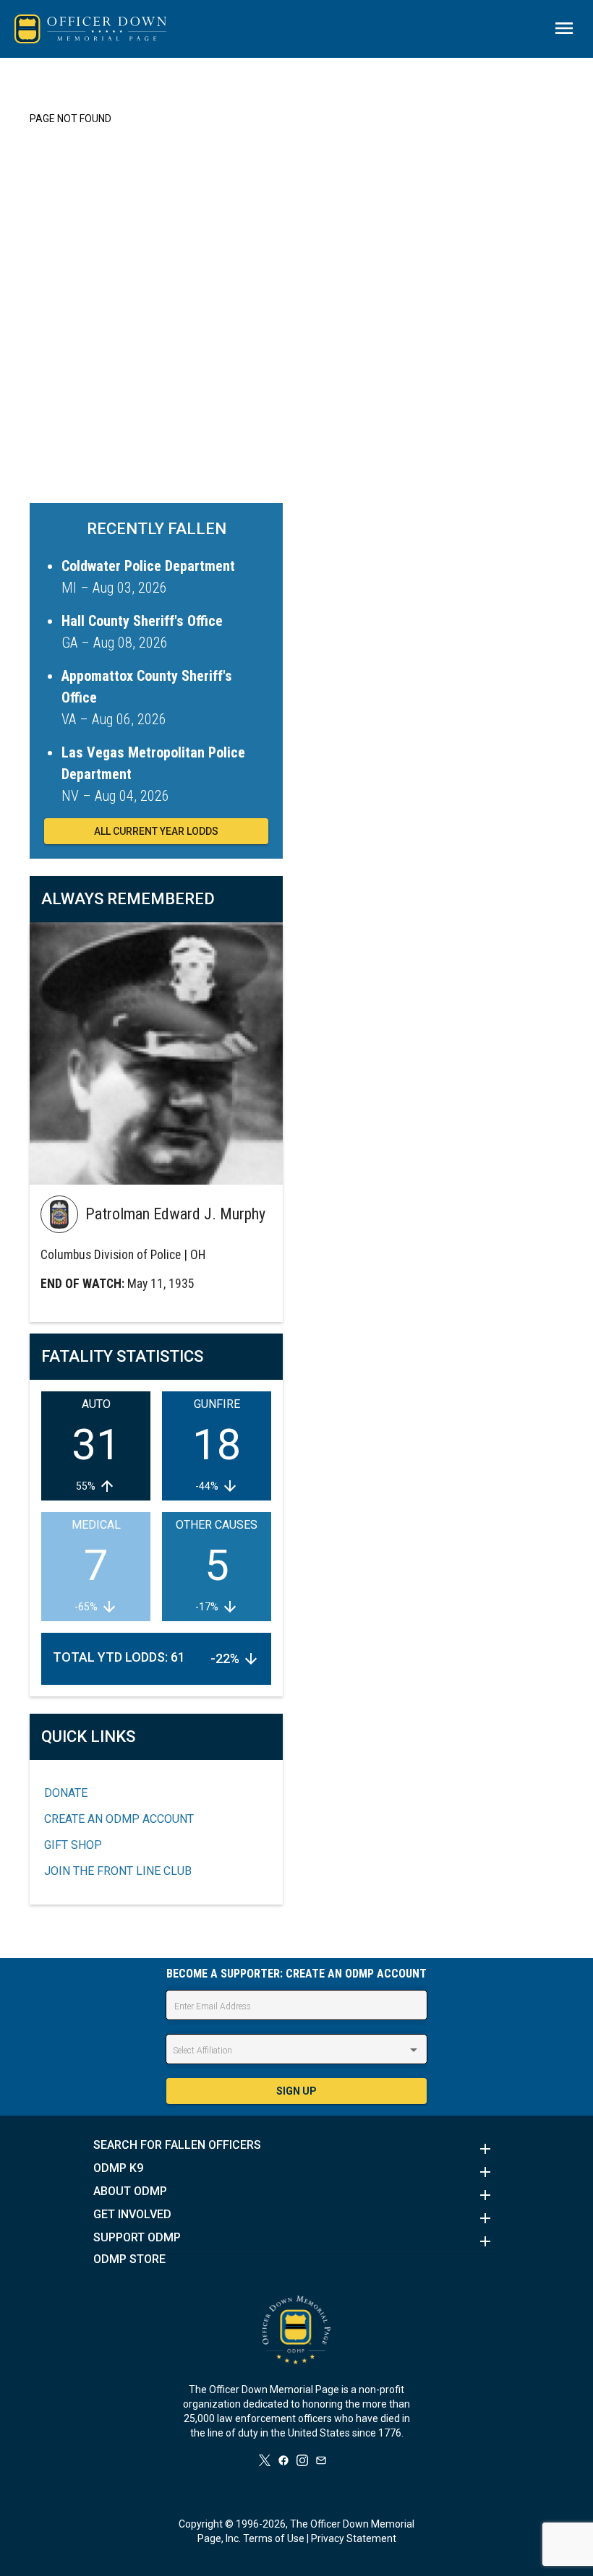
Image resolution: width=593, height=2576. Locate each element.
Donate (66, 1793)
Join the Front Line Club (118, 1871)
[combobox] (296, 2051)
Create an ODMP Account (119, 1819)
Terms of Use (274, 2538)
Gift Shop (73, 1845)
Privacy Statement (354, 2538)
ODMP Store (129, 2259)
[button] (296, 2149)
